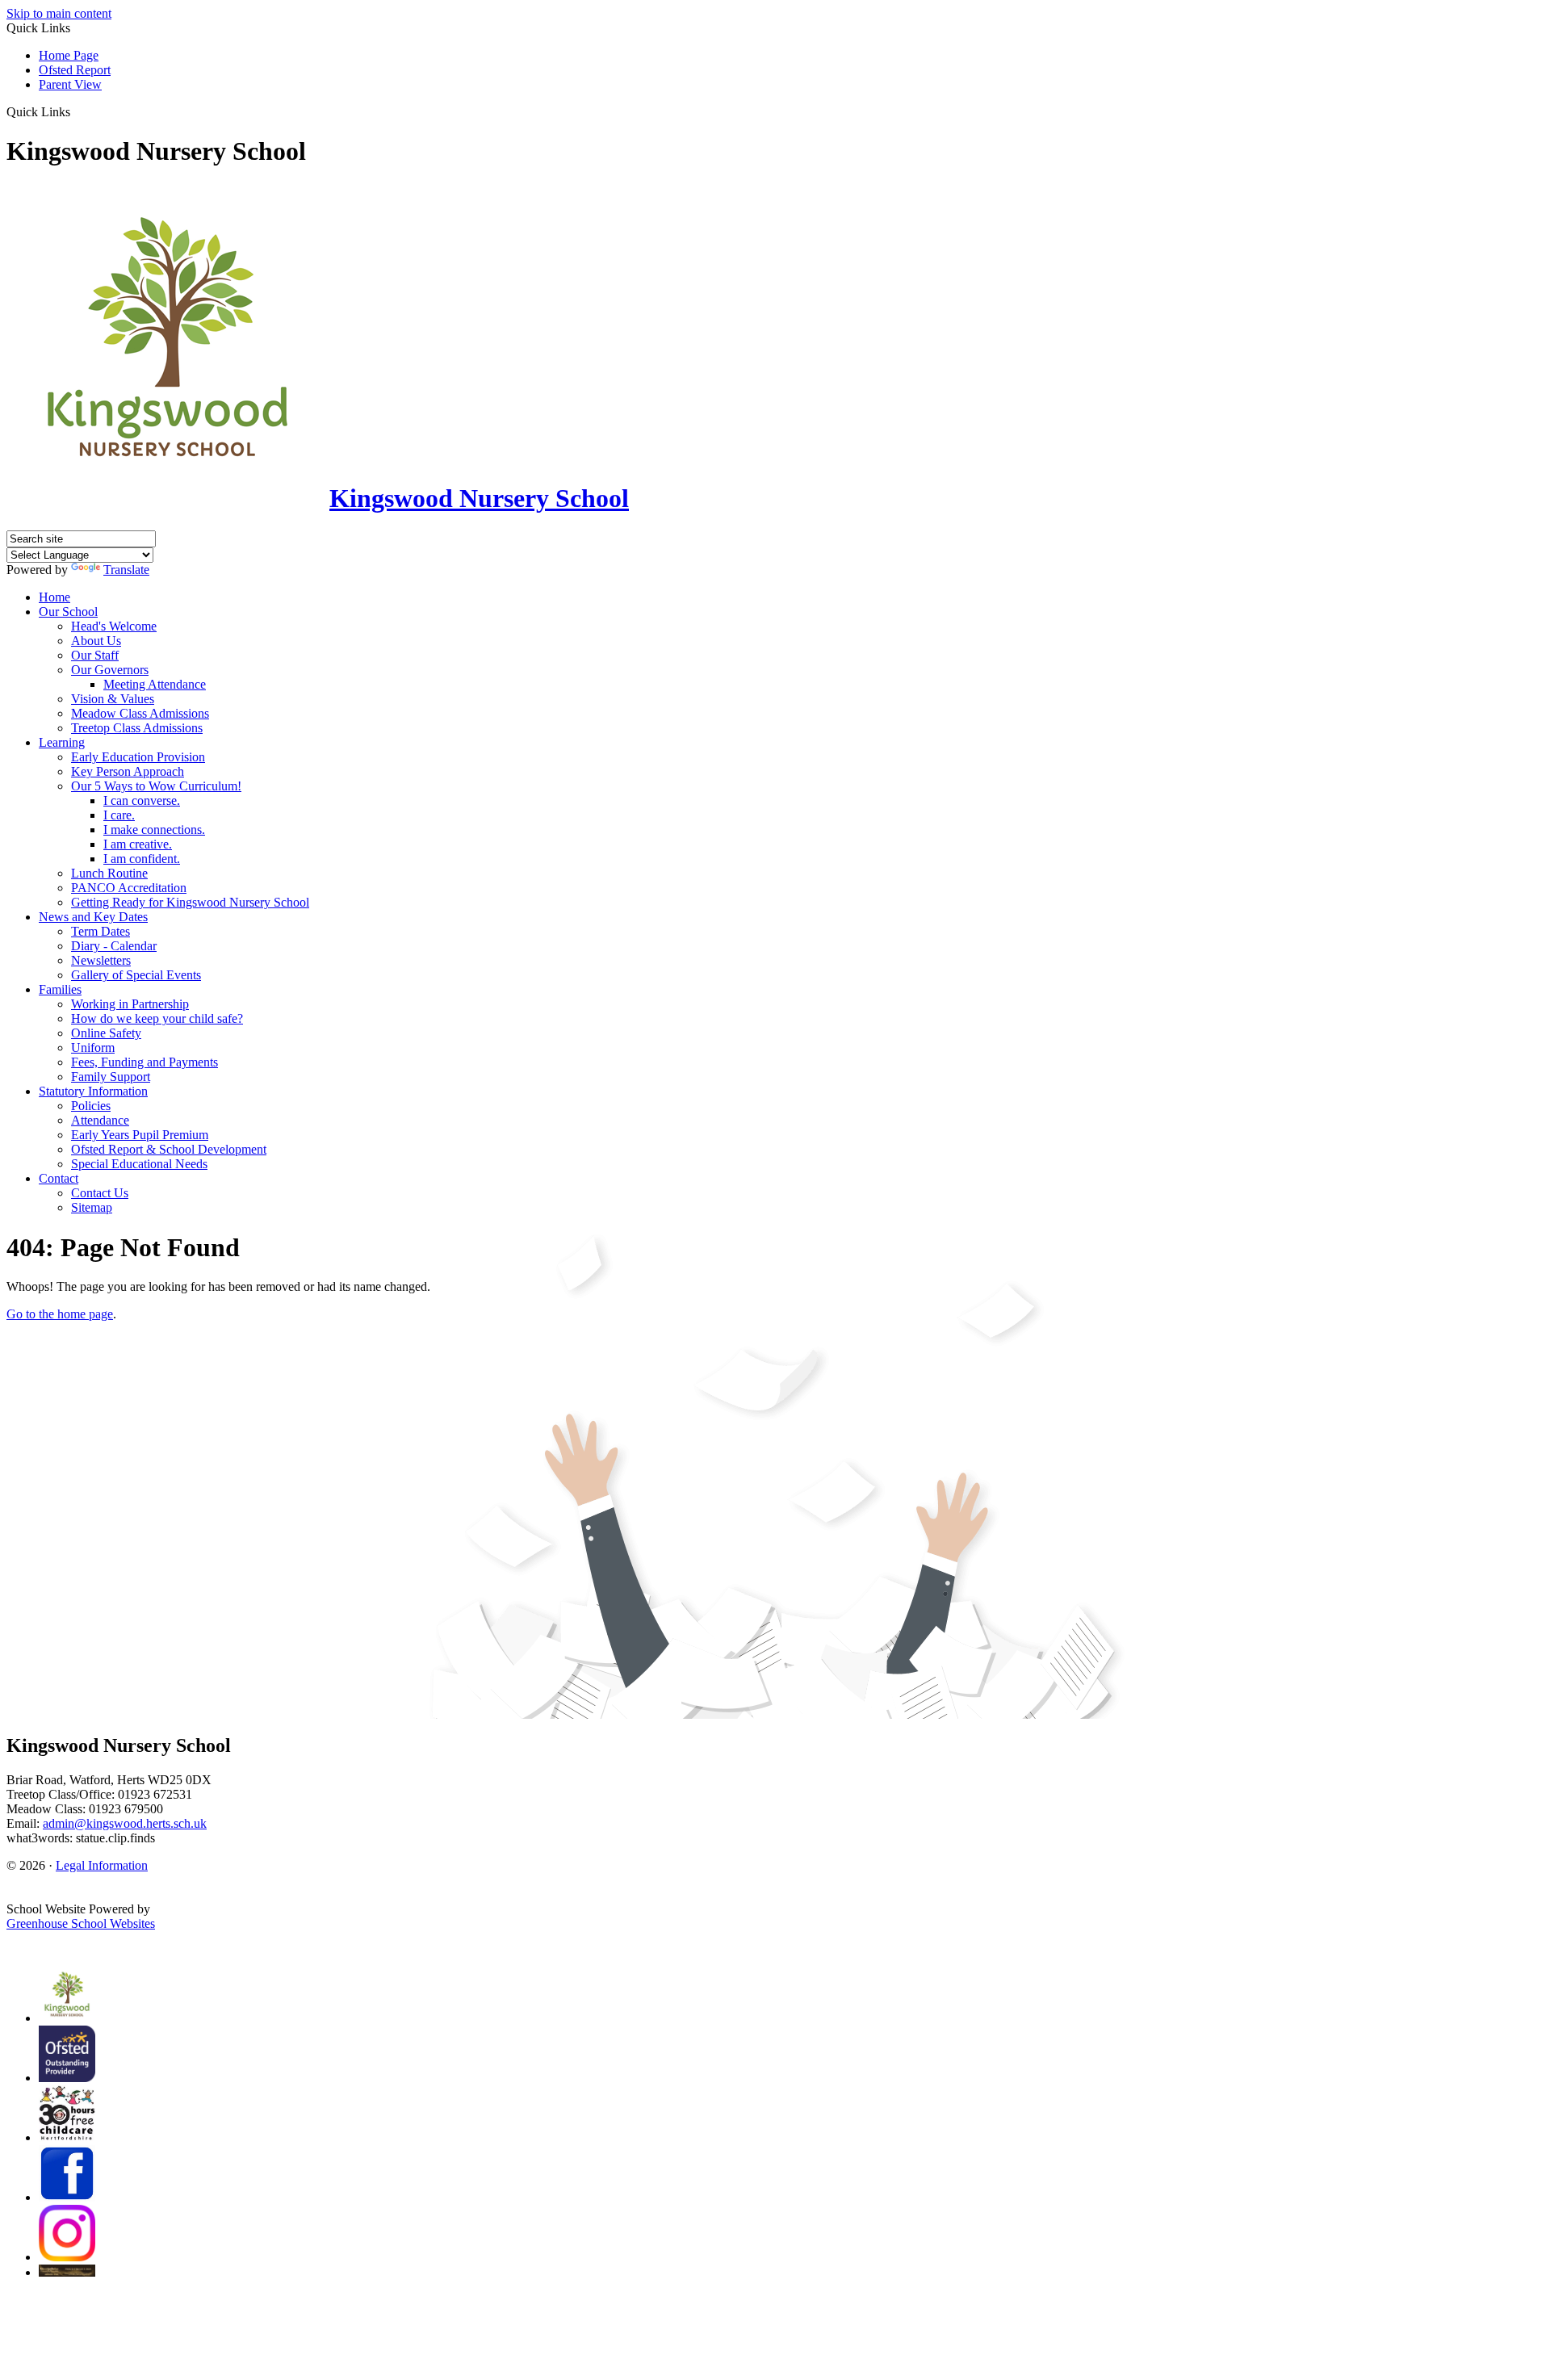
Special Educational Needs (139, 1164)
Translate (126, 570)
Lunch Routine (109, 873)
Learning (62, 742)
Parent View (70, 84)
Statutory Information (93, 1091)
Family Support (111, 1077)
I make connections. (154, 830)
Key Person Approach (128, 771)
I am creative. (138, 844)
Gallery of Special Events (136, 975)
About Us (96, 641)
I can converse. (142, 800)
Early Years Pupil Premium (140, 1135)
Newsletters (101, 960)
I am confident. (142, 859)
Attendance (100, 1120)
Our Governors (110, 670)
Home (54, 597)
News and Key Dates (93, 917)
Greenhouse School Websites (81, 1923)
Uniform (93, 1048)
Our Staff (95, 655)
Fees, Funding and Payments (145, 1062)
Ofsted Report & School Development (169, 1149)
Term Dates (101, 931)
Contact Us (100, 1193)
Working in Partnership (130, 1004)
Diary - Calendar (114, 946)
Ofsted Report (75, 70)
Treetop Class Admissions (137, 728)
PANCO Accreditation (129, 888)
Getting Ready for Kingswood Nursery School (190, 902)
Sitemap (92, 1207)
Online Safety (106, 1033)
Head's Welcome (114, 626)
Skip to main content (59, 13)
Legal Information (102, 1865)
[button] (76, 111)
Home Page (69, 55)
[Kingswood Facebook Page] (67, 2197)
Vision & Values (113, 699)
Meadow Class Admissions (140, 713)
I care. (119, 815)
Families (60, 989)
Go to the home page (60, 1314)
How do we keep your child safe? (157, 1018)
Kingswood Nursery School (479, 498)
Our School (68, 612)
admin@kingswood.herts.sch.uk (125, 1823)
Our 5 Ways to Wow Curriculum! (156, 786)
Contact (59, 1178)
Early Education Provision (138, 757)
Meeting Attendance (155, 684)
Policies (91, 1106)
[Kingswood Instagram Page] (67, 2257)
